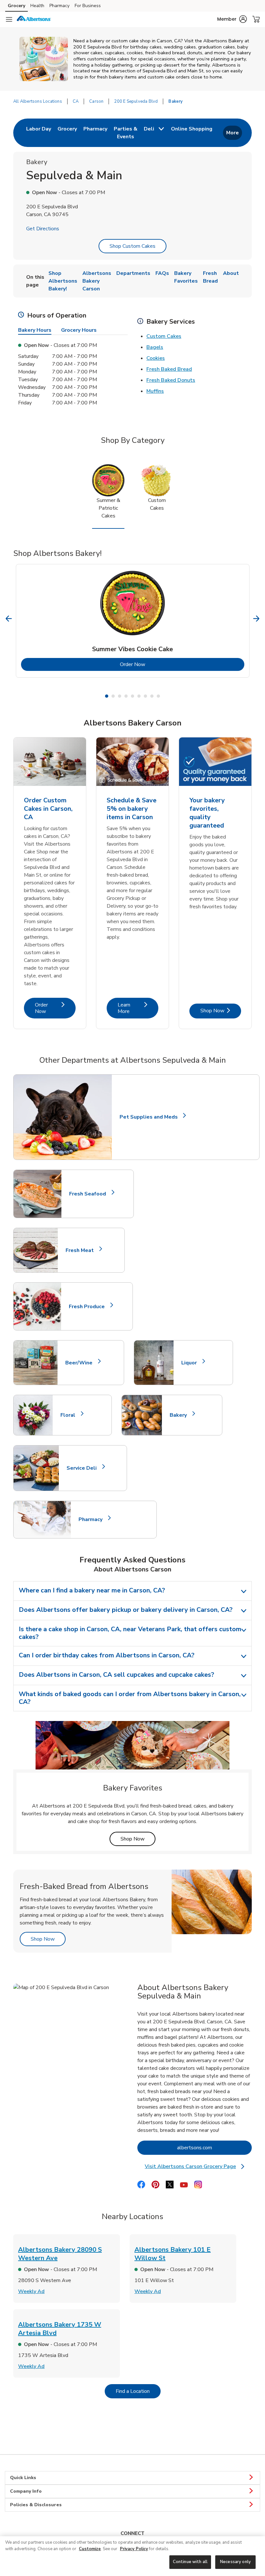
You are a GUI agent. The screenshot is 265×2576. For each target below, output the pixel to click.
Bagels (155, 347)
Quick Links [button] (23, 2478)
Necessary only (235, 2562)
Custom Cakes (164, 336)
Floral (71, 1415)
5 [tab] (132, 696)
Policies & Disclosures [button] (36, 2505)
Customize (90, 2549)
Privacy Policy (134, 2549)
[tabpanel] (133, 621)
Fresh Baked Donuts (171, 380)
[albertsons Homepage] (34, 19)
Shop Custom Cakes (132, 246)
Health (37, 6)
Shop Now (221, 1011)
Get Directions (43, 229)
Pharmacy (59, 6)
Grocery (16, 6)
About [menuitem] (231, 273)
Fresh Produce (90, 1307)
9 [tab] (158, 696)
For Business (88, 6)
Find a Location (138, 2391)
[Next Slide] (256, 619)
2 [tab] (113, 696)
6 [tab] (139, 696)
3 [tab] (120, 696)
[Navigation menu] (9, 19)
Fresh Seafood (90, 1194)
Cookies (156, 358)
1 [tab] (107, 696)
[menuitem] (39, 133)
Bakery (181, 1415)
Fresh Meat (82, 1250)
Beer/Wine (82, 1363)
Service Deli (84, 1468)
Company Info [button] (26, 2491)
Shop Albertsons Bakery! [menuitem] (63, 281)
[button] (232, 19)
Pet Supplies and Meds (149, 1117)
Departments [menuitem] (133, 273)
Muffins (155, 391)
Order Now (159, 664)
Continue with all (190, 2562)
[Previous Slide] (9, 619)
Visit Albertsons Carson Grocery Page (197, 2167)
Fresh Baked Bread (169, 369)
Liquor (192, 1363)
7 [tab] (145, 696)
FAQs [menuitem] (162, 273)
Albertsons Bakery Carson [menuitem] (97, 281)
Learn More (138, 1008)
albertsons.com (214, 2148)
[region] (132, 2556)
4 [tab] (126, 696)
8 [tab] (152, 696)
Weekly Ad (31, 2291)
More (233, 133)
